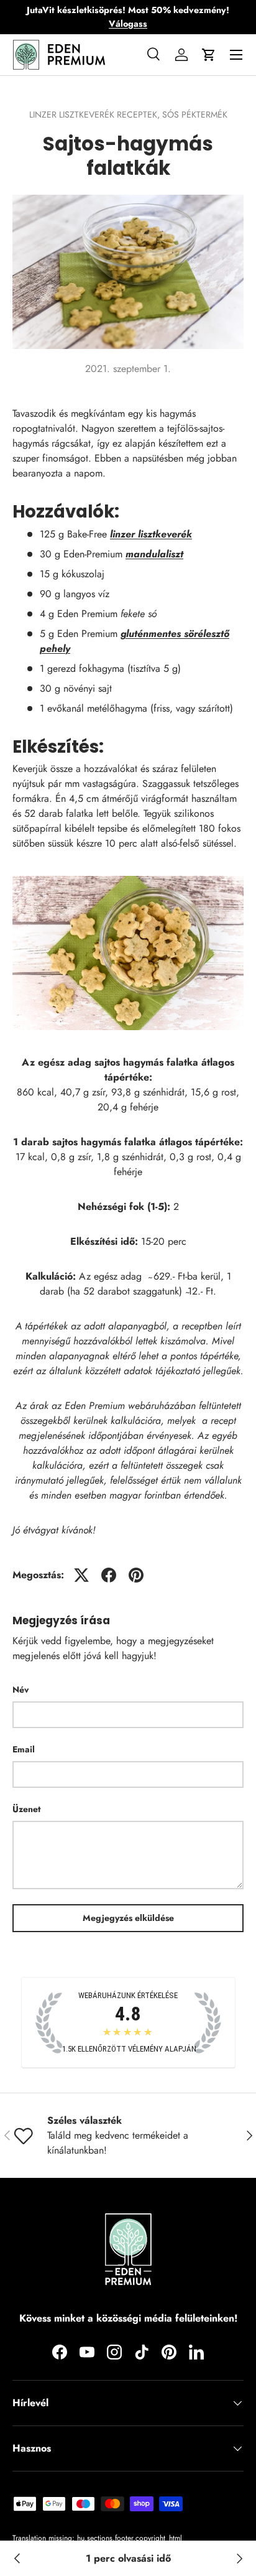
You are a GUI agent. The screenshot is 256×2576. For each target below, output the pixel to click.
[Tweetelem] (81, 1575)
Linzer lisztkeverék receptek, (96, 114)
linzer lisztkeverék (151, 534)
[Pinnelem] (136, 1575)
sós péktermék (195, 114)
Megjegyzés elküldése (128, 1918)
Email (24, 1749)
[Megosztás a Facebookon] (109, 1575)
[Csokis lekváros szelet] (17, 2559)
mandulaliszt (154, 554)
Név (21, 1690)
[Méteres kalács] (239, 2559)
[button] (209, 55)
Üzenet (26, 1809)
